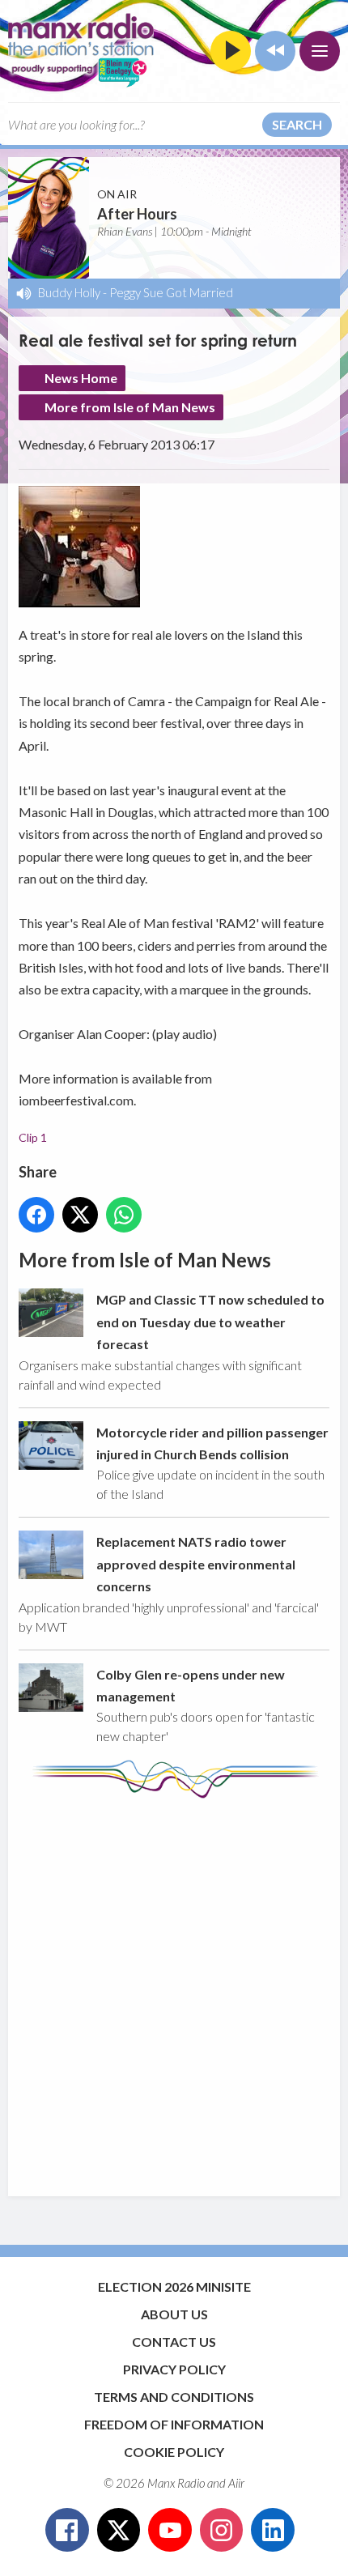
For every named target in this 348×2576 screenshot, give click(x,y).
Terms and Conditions (174, 2397)
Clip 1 (33, 1137)
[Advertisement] (174, 1990)
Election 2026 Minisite (174, 2286)
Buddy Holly (69, 292)
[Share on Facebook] (36, 1215)
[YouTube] (170, 2530)
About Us (174, 2314)
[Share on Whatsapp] (124, 1215)
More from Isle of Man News (130, 407)
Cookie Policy (174, 2452)
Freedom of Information (174, 2424)
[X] (119, 2530)
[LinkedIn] (273, 2530)
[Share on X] (80, 1215)
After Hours (137, 214)
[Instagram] (222, 2530)
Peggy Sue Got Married (171, 292)
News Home (81, 378)
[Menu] (320, 51)
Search (297, 124)
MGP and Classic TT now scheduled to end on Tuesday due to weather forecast (210, 1322)
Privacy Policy (174, 2369)
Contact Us (174, 2342)
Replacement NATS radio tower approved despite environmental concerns (196, 1564)
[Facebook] (67, 2530)
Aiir (236, 2483)
